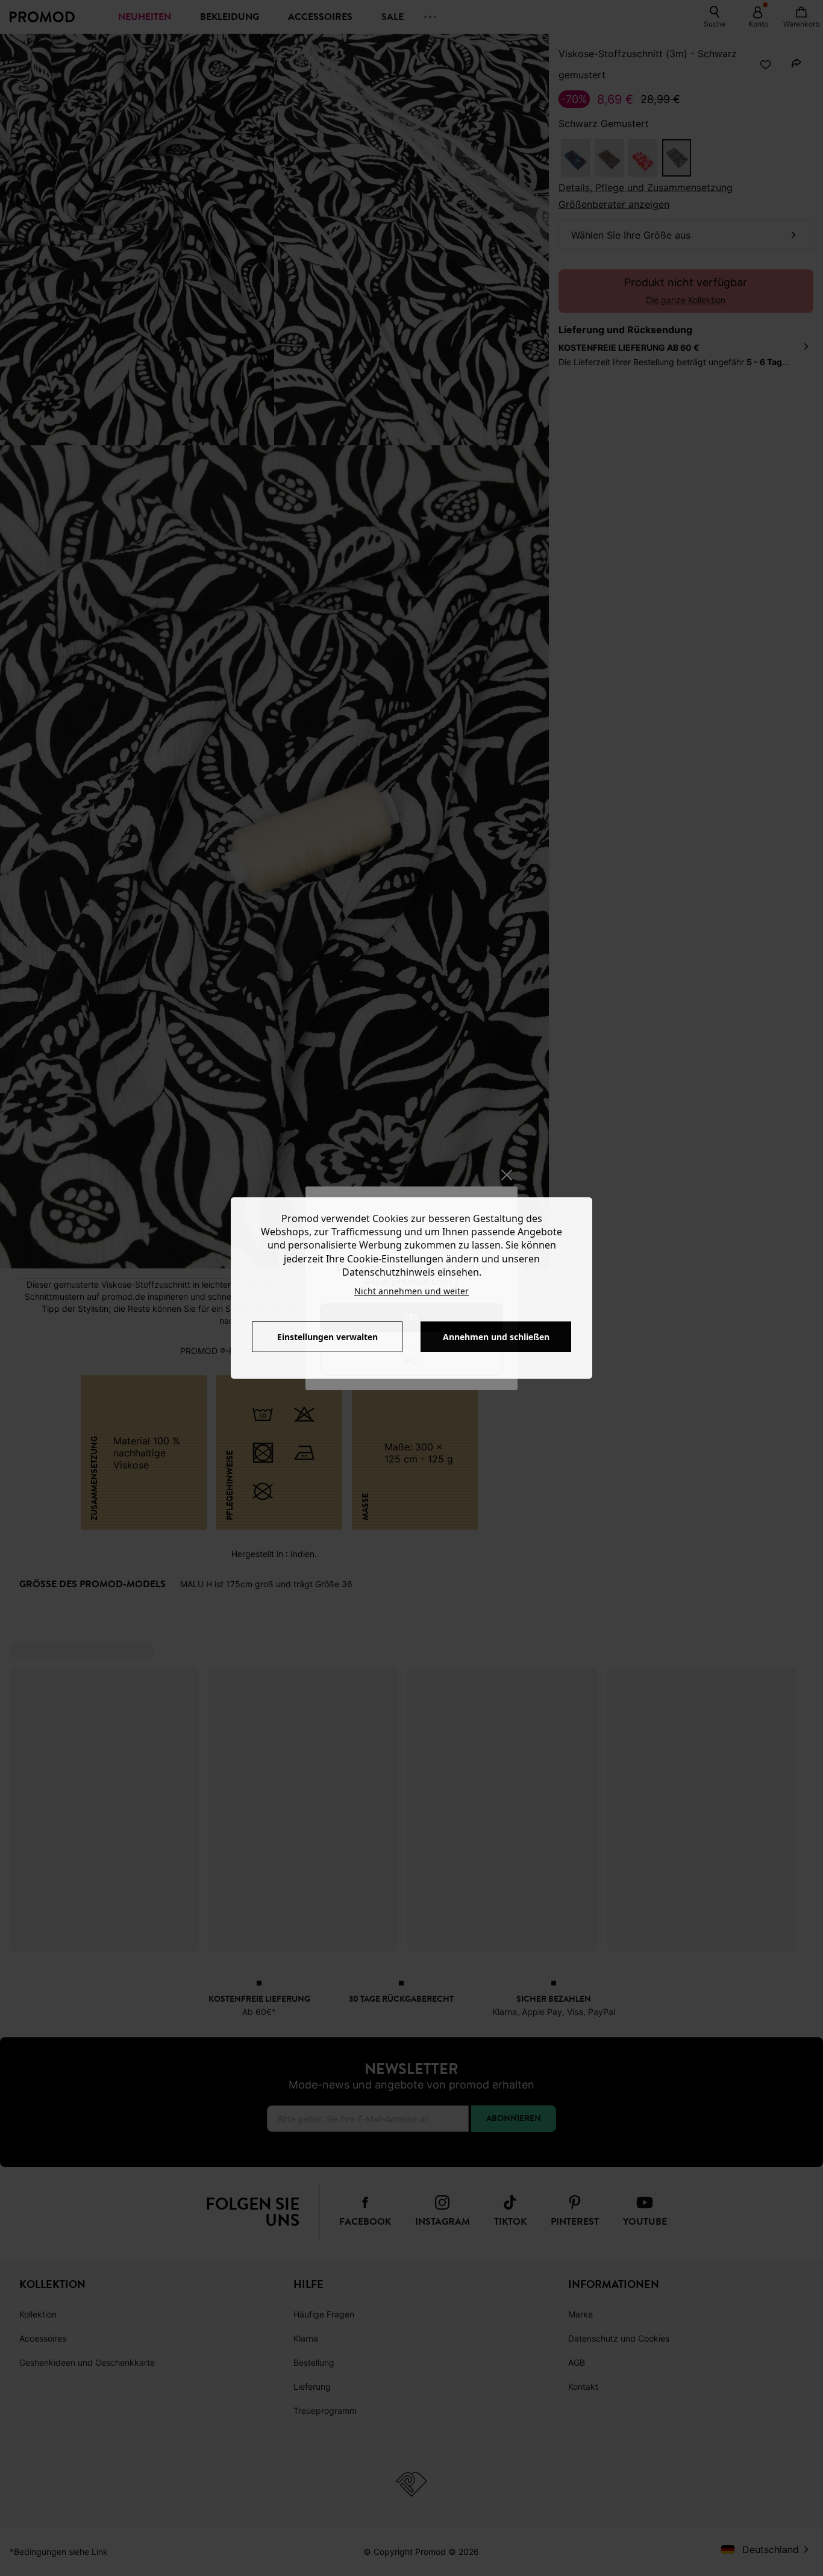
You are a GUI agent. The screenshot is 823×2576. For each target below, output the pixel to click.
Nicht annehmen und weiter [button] (411, 1291)
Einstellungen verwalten (327, 1337)
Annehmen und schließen (496, 1337)
